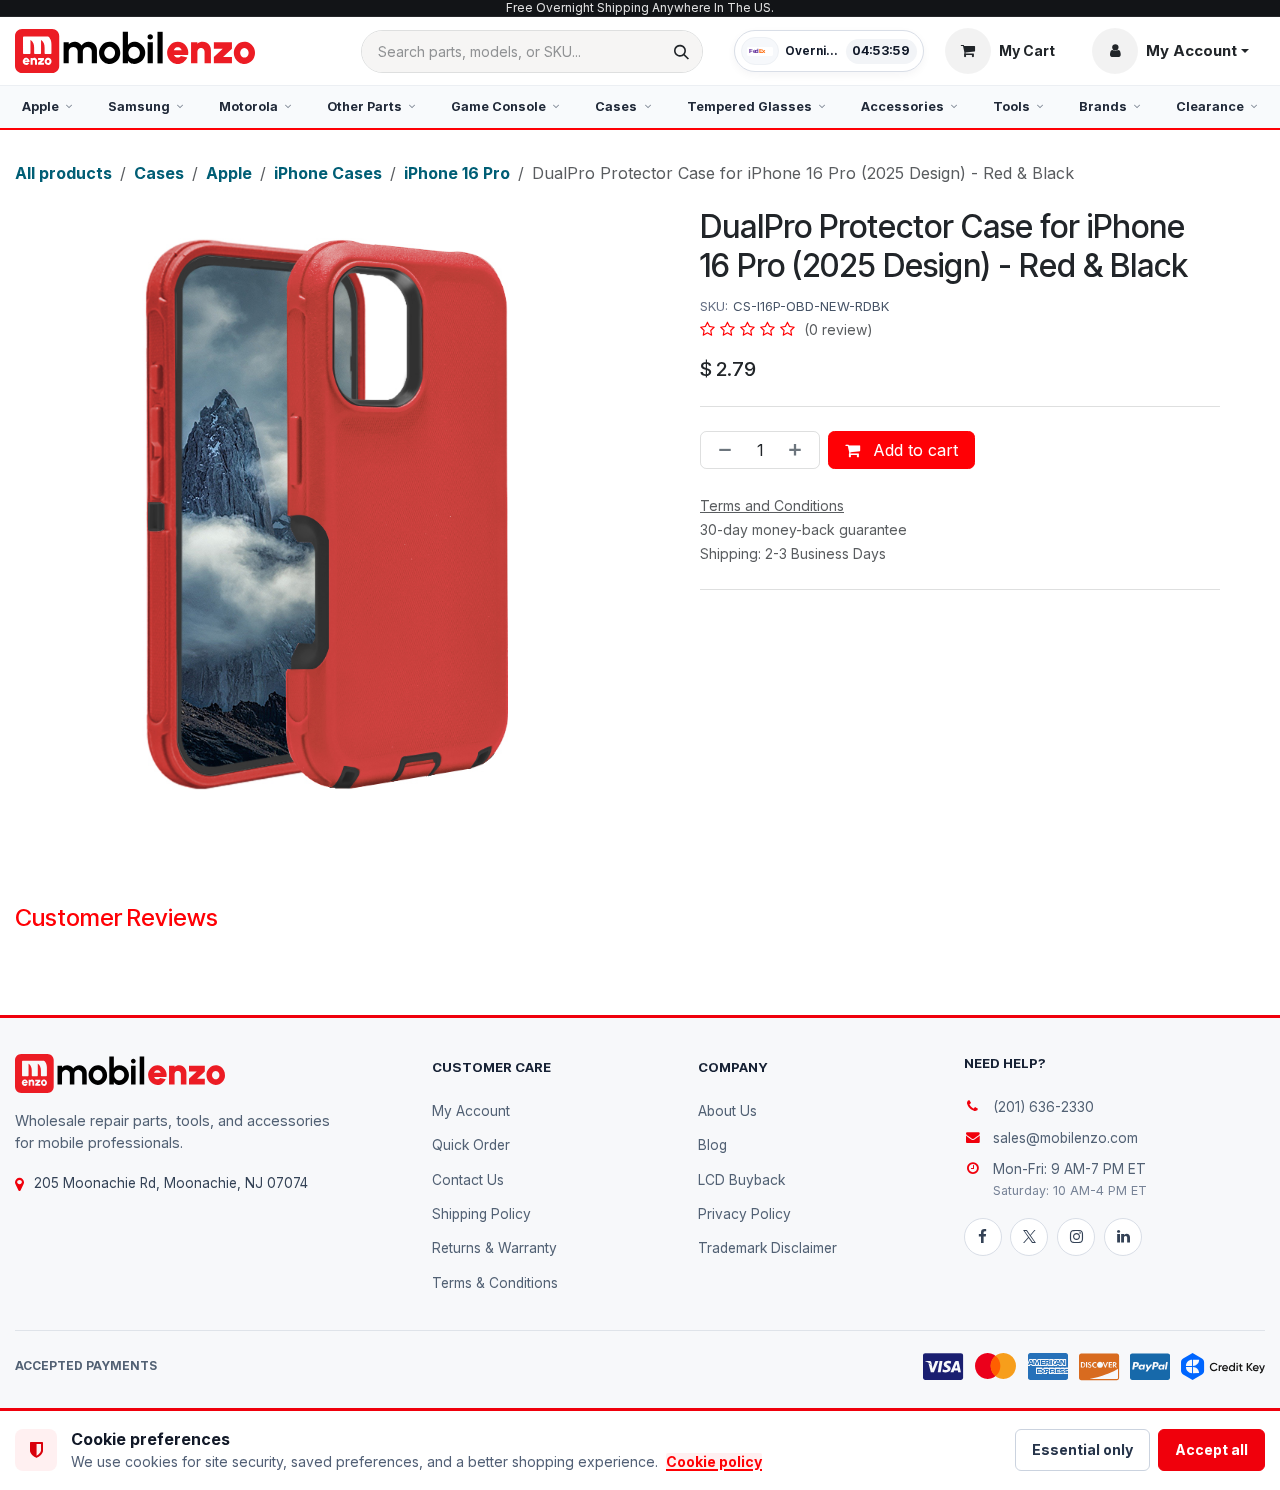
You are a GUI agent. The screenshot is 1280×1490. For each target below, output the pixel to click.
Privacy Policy (744, 1214)
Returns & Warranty (494, 1248)
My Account (471, 1111)
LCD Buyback (741, 1180)
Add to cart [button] (913, 450)
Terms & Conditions (495, 1283)
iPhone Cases (328, 173)
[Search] (681, 51)
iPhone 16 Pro (457, 173)
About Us (727, 1111)
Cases (159, 173)
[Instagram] (1076, 1237)
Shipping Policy (481, 1214)
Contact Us (468, 1180)
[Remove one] (721, 450)
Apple (229, 173)
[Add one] (799, 450)
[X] (1029, 1237)
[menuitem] (47, 107)
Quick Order (471, 1145)
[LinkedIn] (1123, 1237)
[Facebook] (983, 1237)
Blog (712, 1145)
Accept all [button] (1211, 1449)
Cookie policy (714, 1461)
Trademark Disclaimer (767, 1248)
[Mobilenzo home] (120, 1073)
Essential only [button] (1082, 1449)
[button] (1170, 51)
